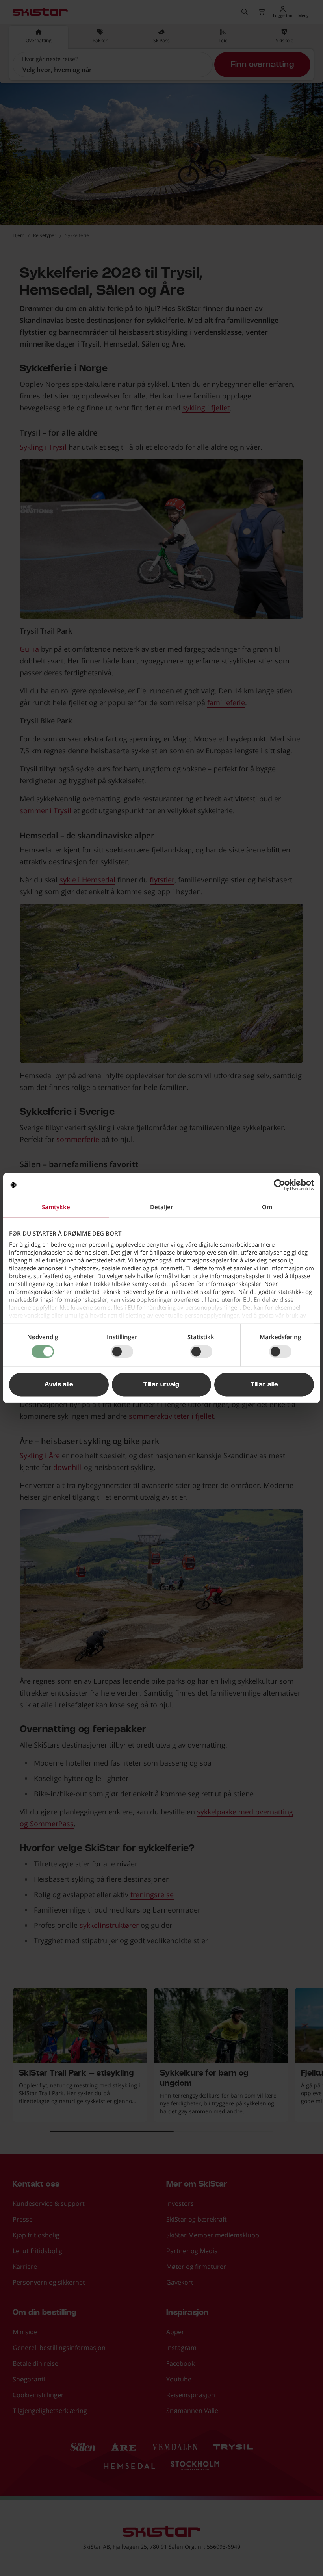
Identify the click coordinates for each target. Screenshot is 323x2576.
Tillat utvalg (161, 1385)
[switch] (122, 1351)
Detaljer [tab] (161, 1207)
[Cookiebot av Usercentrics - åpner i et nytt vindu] (279, 1185)
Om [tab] (267, 1207)
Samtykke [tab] (56, 1207)
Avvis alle (59, 1385)
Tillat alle (264, 1385)
